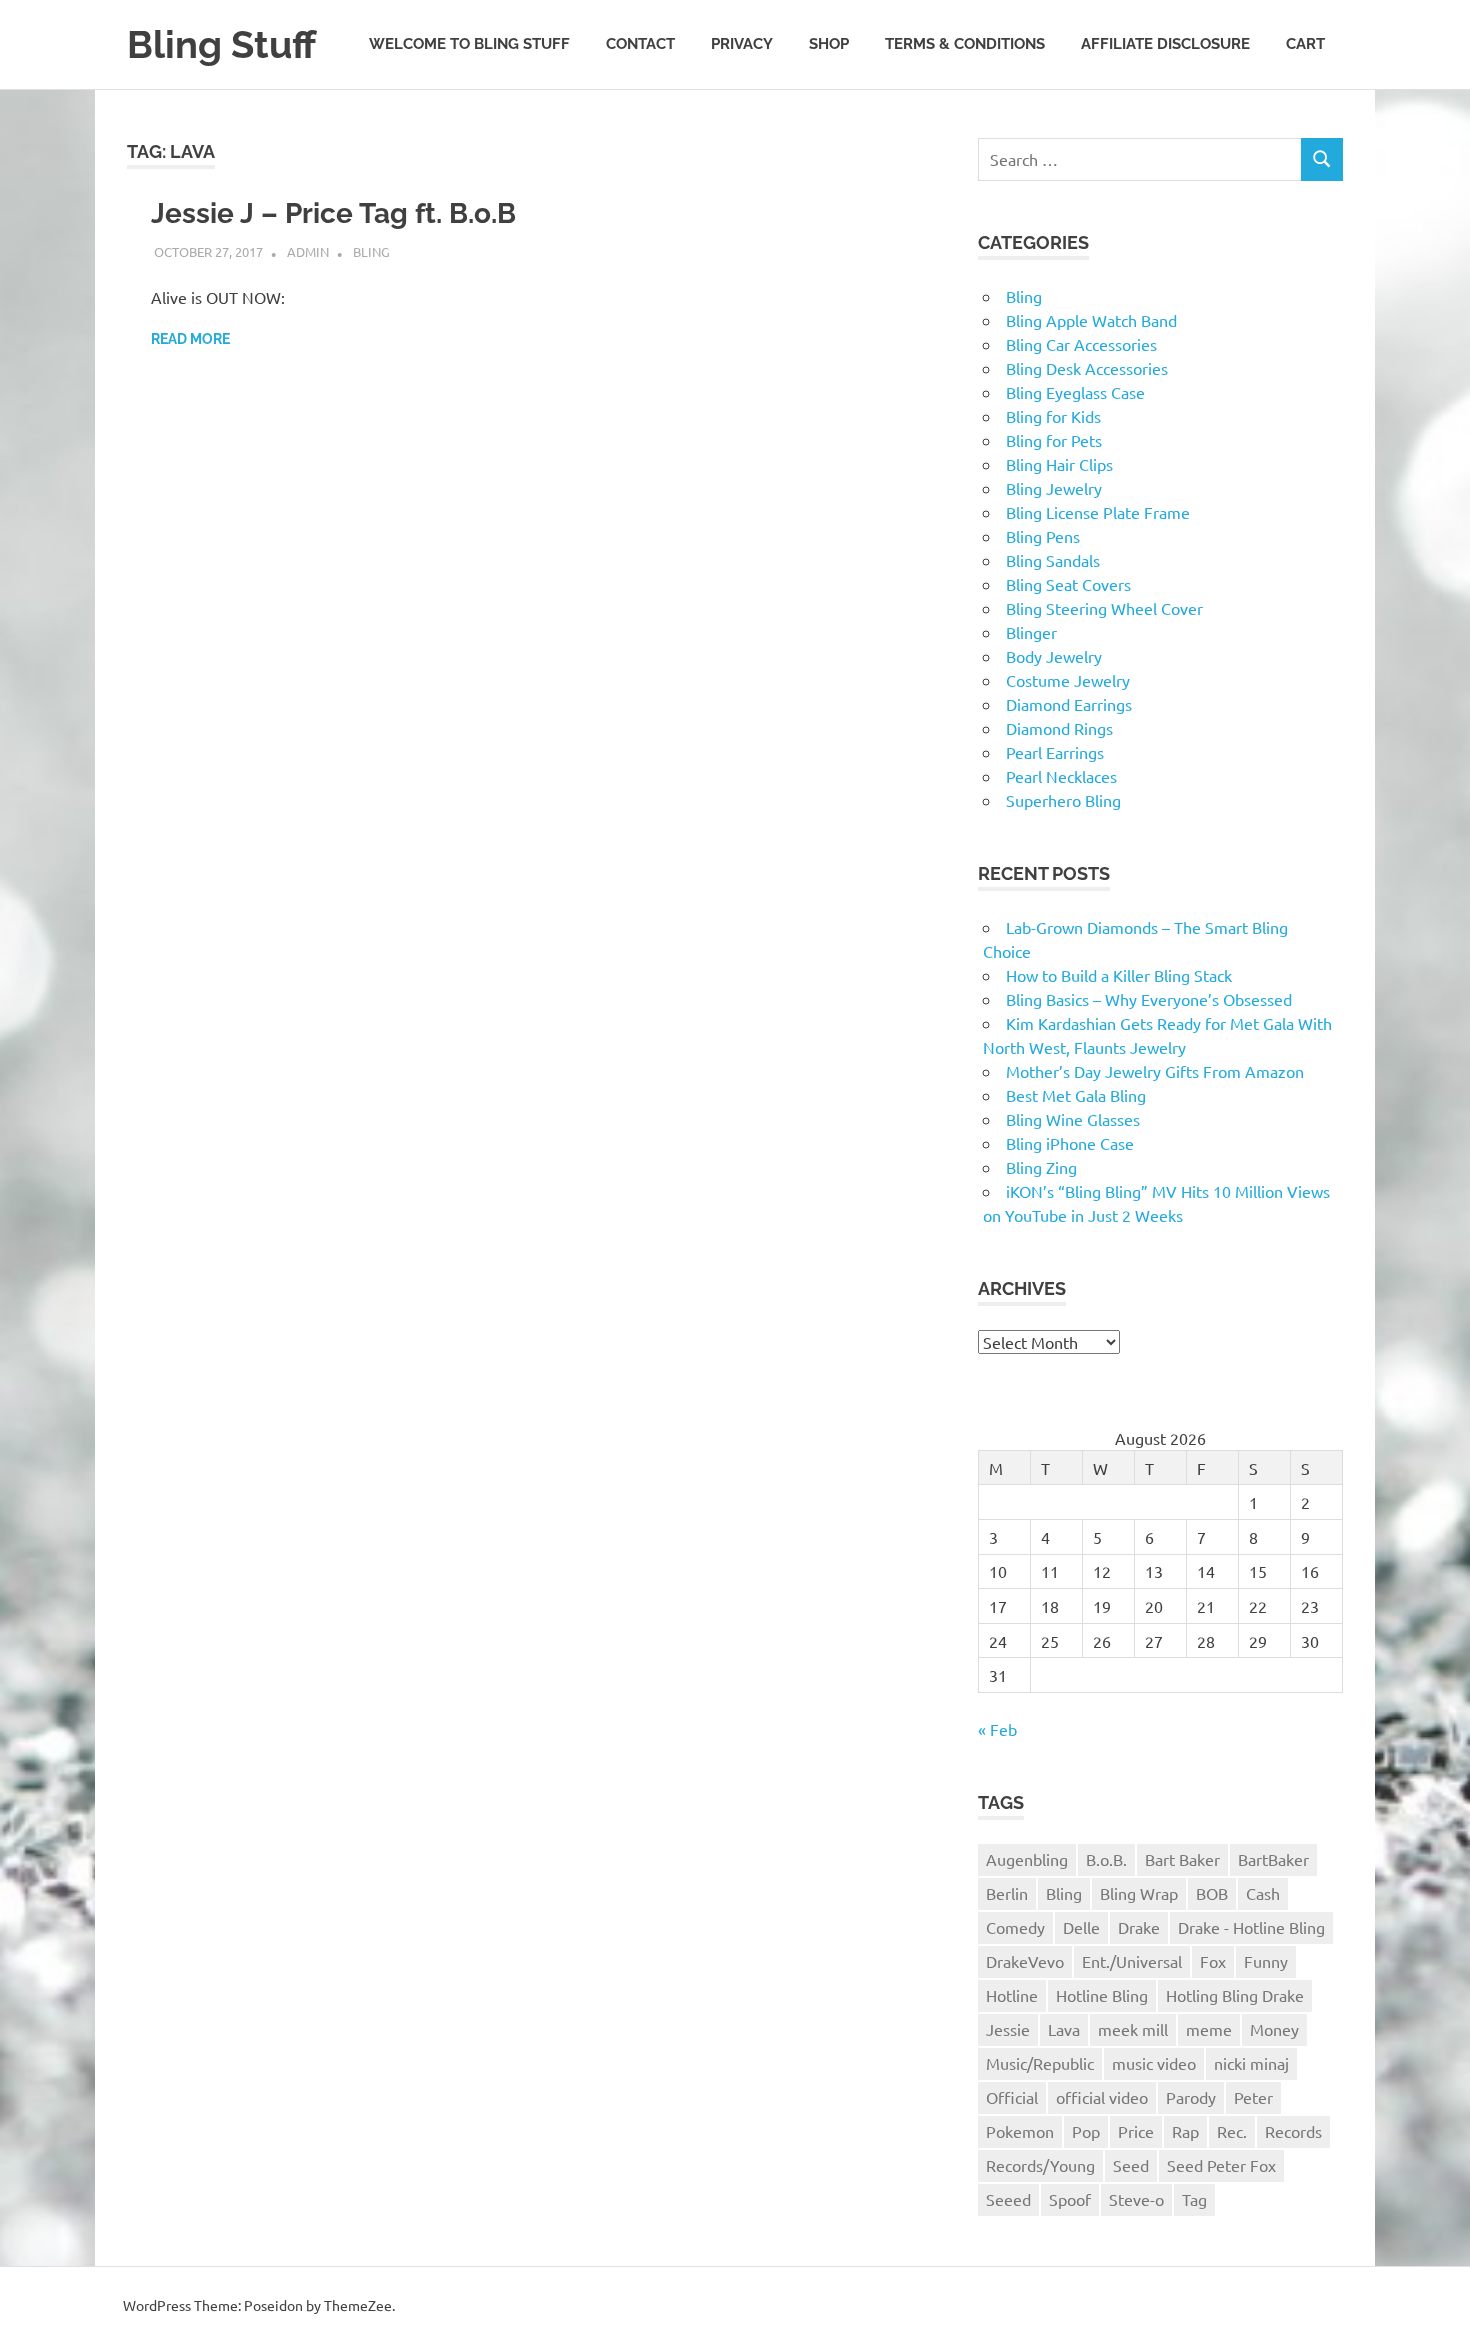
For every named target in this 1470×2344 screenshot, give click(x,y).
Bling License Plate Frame (1098, 512)
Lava (1064, 2029)
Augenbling (1027, 1859)
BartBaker (1273, 1859)
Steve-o (1136, 2199)
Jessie (1008, 2029)
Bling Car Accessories (1081, 344)
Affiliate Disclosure (1165, 44)
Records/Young (1040, 2165)
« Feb (997, 1729)
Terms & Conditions (965, 44)
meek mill (1133, 2029)
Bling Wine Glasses (1073, 1119)
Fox (1213, 1961)
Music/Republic (1040, 2063)
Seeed (1008, 2199)
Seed (1131, 2165)
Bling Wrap (1139, 1893)
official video (1102, 2097)
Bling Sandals (1053, 560)
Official (1012, 2097)
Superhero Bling (1063, 800)
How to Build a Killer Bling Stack (1119, 975)
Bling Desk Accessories (1087, 368)
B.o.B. (1106, 1859)
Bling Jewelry (1054, 488)
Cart (1305, 44)
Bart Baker (1182, 1859)
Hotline (1012, 1995)
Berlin (1007, 1893)
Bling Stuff (221, 44)
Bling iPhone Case (1070, 1143)
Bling (371, 251)
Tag (1194, 2199)
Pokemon (1020, 2131)
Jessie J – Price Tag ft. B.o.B (333, 213)
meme (1209, 2029)
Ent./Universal (1132, 1961)
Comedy (1015, 1927)
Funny (1266, 1961)
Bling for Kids (1053, 416)
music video (1154, 2063)
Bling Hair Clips (1059, 464)
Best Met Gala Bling (1076, 1095)
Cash (1263, 1893)
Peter (1253, 2097)
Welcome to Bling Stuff (469, 44)
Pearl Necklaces (1061, 776)
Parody (1191, 2097)
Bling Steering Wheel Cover (1104, 608)
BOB (1212, 1893)
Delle (1081, 1927)
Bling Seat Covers (1068, 584)
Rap (1185, 2131)
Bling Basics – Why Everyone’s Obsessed (1149, 999)
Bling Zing (1041, 1167)
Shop (829, 44)
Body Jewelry (1054, 656)
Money (1274, 2029)
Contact (640, 44)
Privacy (742, 44)
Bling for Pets (1054, 440)
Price (1136, 2131)
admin (308, 251)
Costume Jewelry (1068, 680)
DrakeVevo (1025, 1961)
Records (1293, 2131)
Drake (1139, 1927)
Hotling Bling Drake (1235, 1995)
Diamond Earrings (1069, 704)
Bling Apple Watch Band (1091, 320)
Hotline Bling (1102, 1995)
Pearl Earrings (1055, 752)
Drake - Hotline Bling (1251, 1927)
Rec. (1232, 2131)
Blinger (1031, 632)
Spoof (1070, 2199)
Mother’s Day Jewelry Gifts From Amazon (1155, 1071)
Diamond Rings (1059, 728)
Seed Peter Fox (1221, 2165)
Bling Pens (1043, 536)
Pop (1086, 2131)
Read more (190, 339)
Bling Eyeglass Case (1075, 392)
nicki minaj (1251, 2063)
